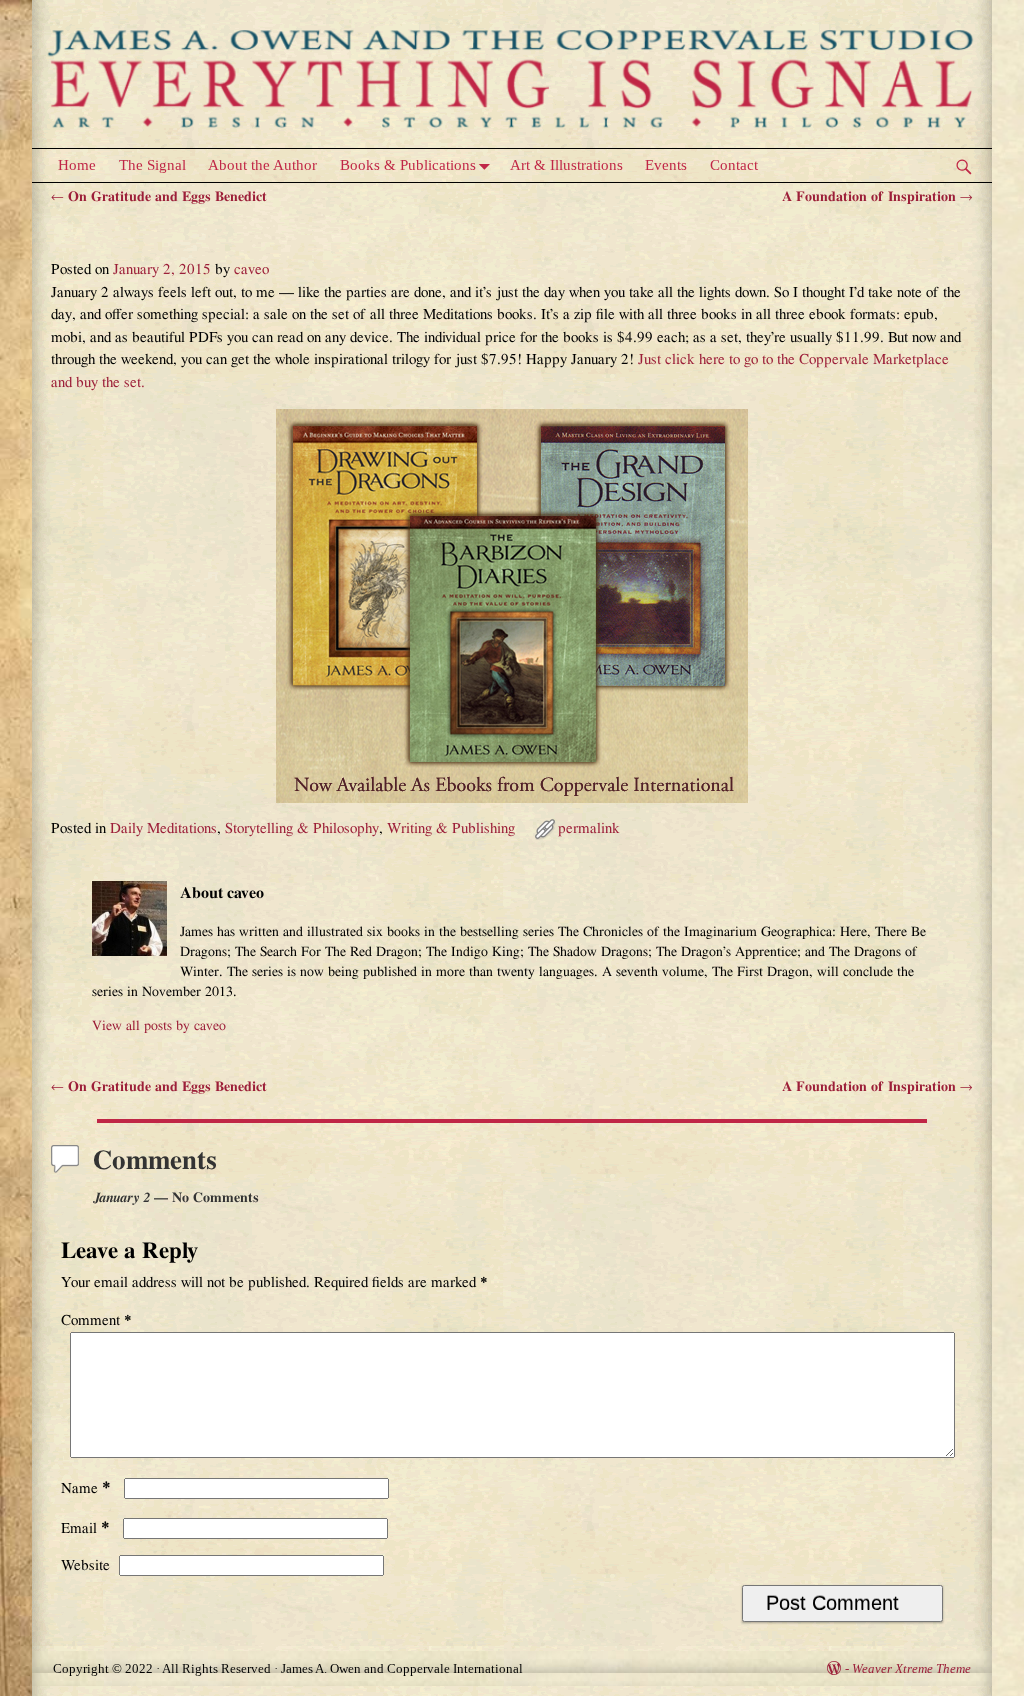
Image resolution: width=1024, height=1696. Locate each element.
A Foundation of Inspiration (877, 197)
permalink (589, 828)
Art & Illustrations (566, 165)
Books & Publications (408, 165)
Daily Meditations (163, 828)
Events (666, 165)
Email (85, 1528)
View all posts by (159, 1026)
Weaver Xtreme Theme (911, 1668)
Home (77, 165)
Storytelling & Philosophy (302, 828)
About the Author (262, 165)
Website (85, 1565)
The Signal (152, 165)
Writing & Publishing (451, 828)
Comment (96, 1320)
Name (86, 1488)
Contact (734, 165)
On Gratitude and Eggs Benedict (159, 197)
